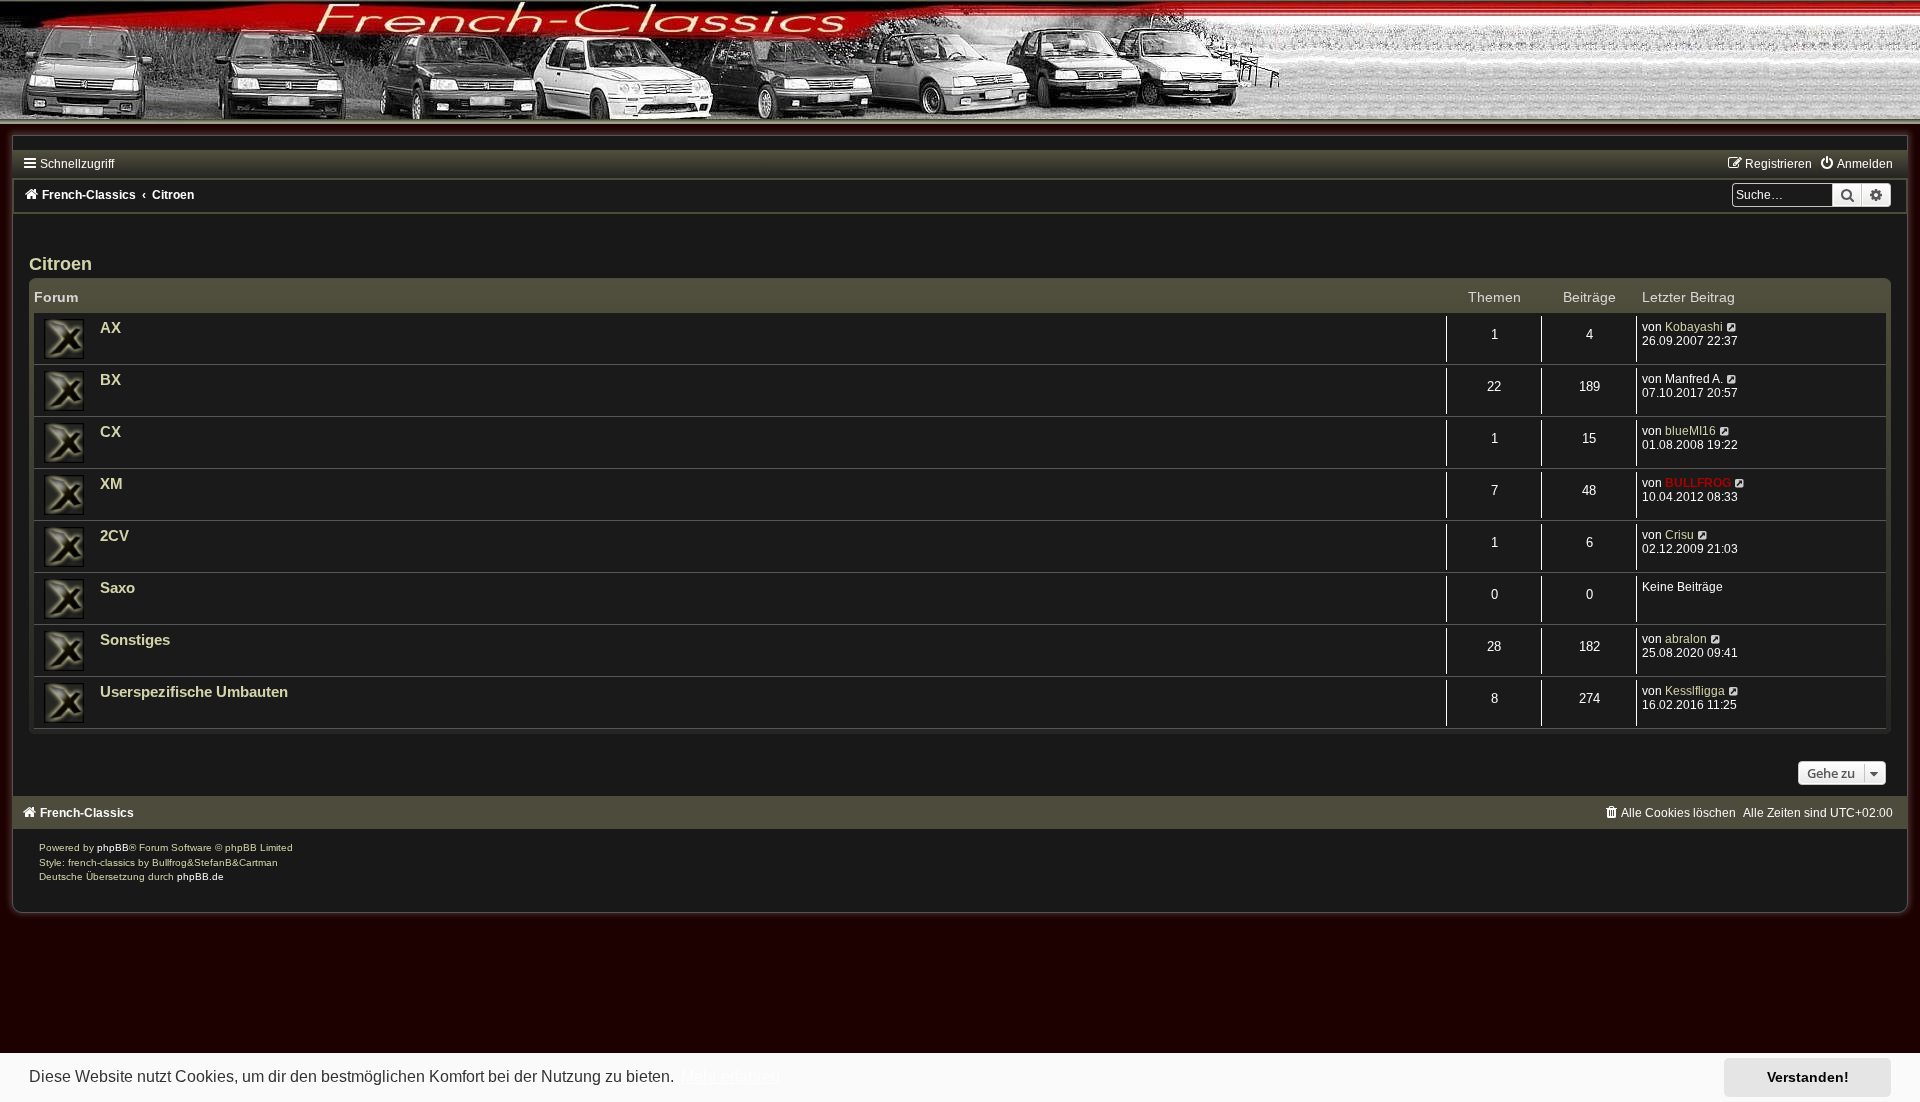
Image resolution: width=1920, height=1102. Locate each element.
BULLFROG (1698, 483)
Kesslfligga (1695, 691)
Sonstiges (135, 640)
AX (110, 328)
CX (110, 432)
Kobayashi (1694, 327)
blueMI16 (1690, 431)
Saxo (117, 588)
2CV (114, 536)
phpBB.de (200, 876)
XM (111, 484)
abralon (1686, 639)
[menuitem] (1856, 164)
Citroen (60, 264)
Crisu (1679, 535)
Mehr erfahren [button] (730, 1076)
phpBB (113, 847)
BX (110, 380)
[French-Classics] (960, 74)
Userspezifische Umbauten (194, 692)
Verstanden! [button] (1808, 1077)
